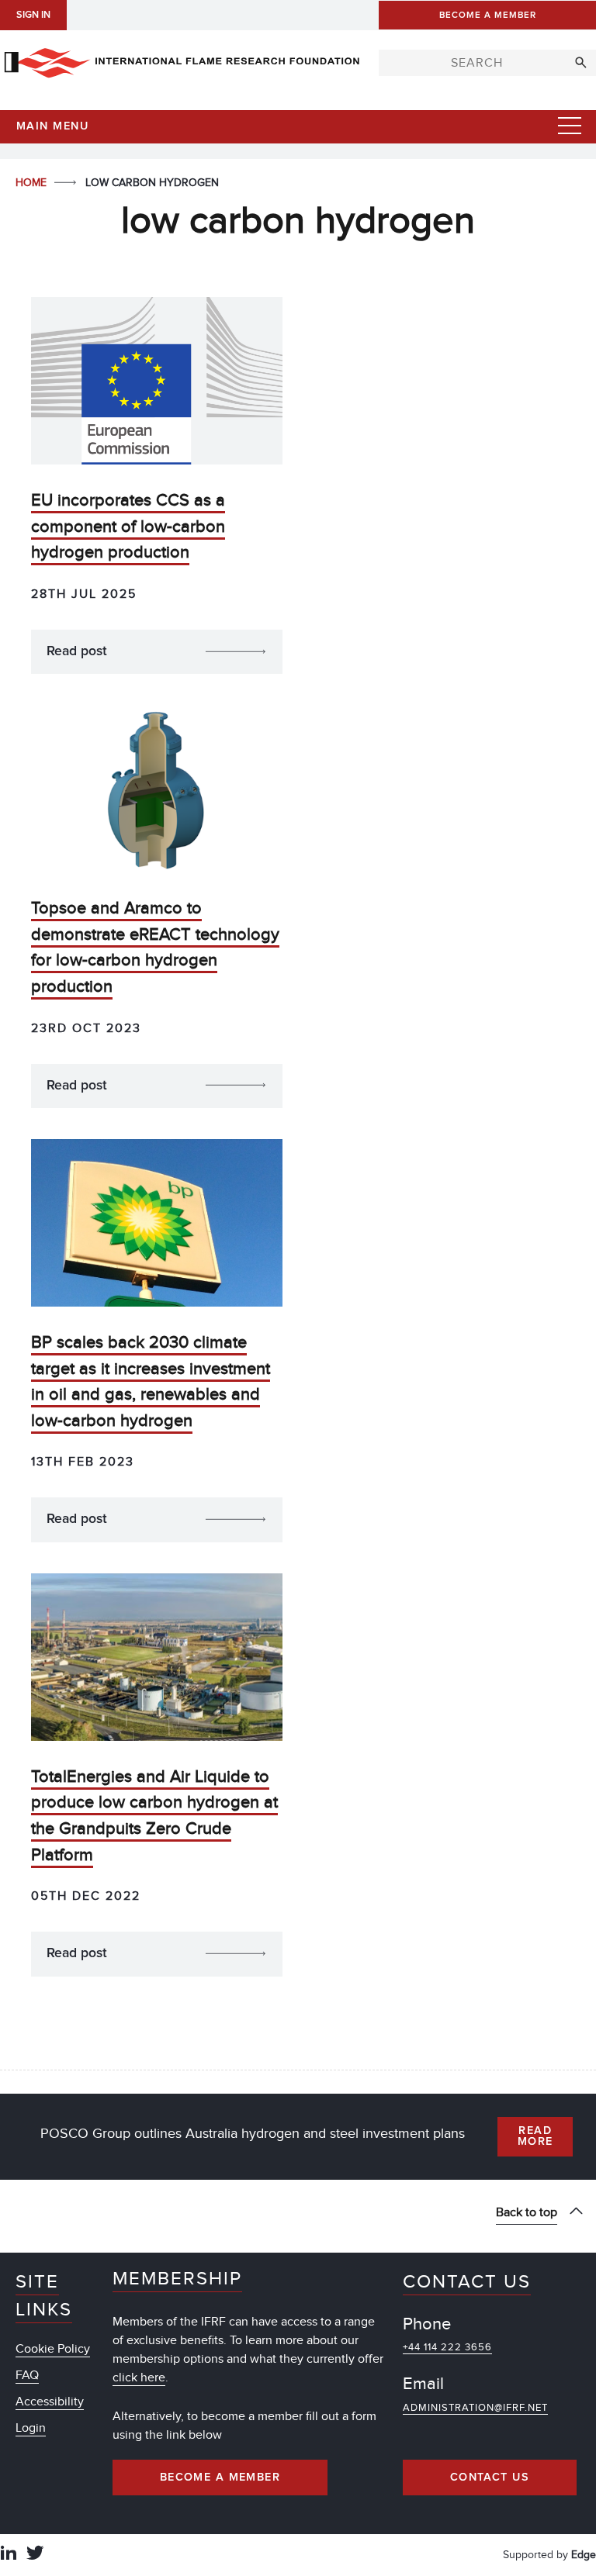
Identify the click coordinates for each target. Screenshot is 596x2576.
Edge (584, 2555)
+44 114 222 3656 (447, 2347)
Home (33, 183)
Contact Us (490, 2478)
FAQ (27, 2375)
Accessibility (50, 2402)
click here (139, 2377)
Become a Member (220, 2478)
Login (31, 2428)
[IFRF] (182, 60)
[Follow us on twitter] (35, 2555)
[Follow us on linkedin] (9, 2555)
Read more (535, 2136)
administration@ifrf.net (475, 2408)
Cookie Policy (53, 2349)
